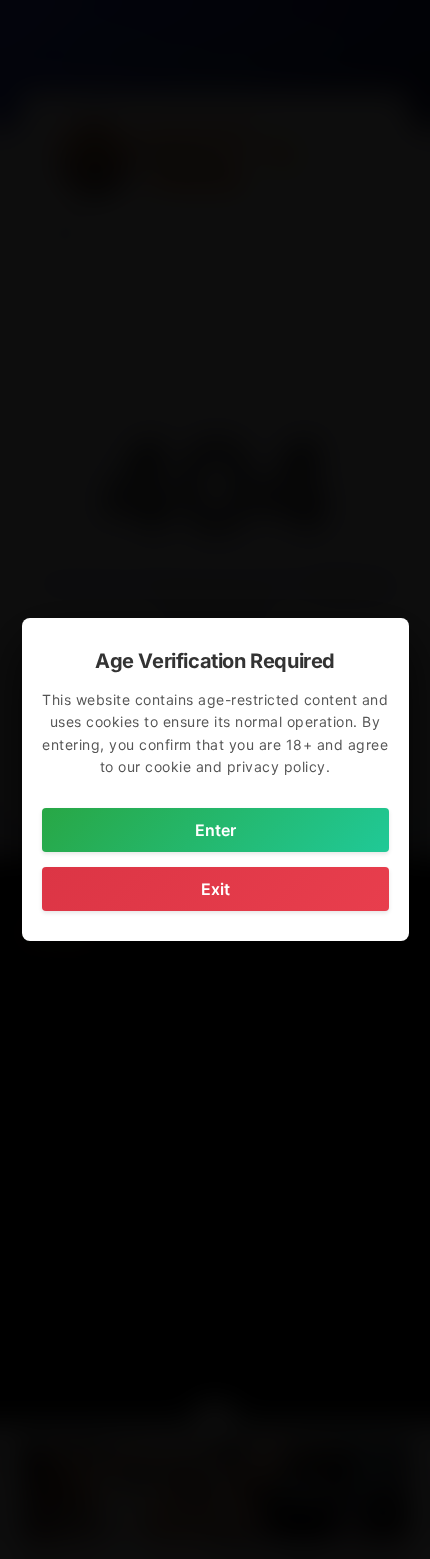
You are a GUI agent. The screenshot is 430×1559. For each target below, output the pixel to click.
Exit (215, 889)
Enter (215, 830)
